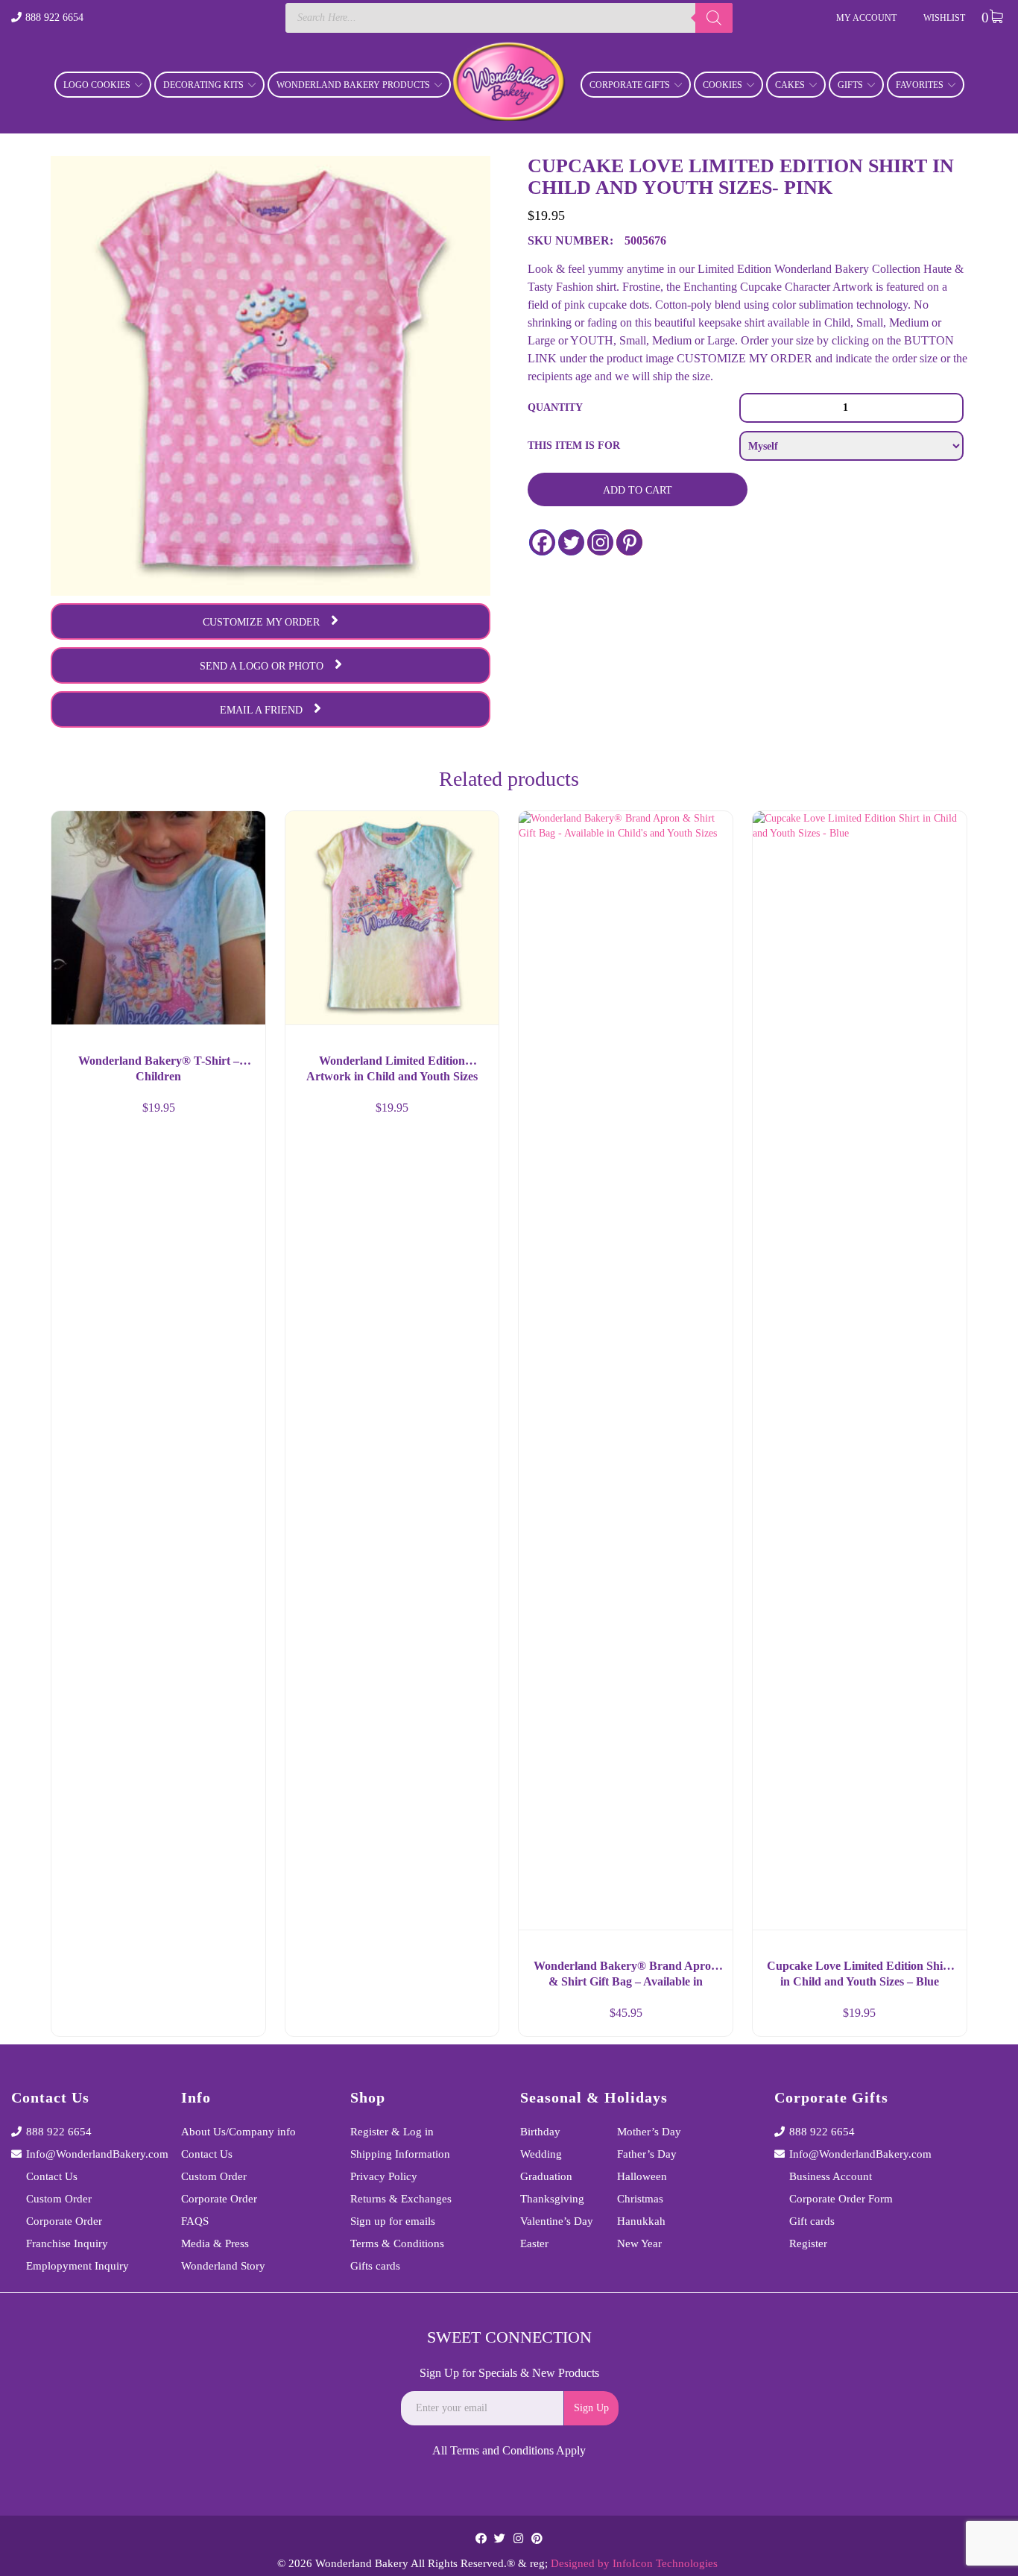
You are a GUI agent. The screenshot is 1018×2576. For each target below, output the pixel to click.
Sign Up (591, 2408)
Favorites (920, 85)
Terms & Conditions (397, 2243)
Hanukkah (641, 2221)
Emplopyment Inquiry (78, 2266)
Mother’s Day (649, 2132)
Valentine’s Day (557, 2221)
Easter (534, 2243)
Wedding (541, 2154)
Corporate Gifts (630, 85)
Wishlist (944, 18)
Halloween (642, 2176)
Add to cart (638, 490)
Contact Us (52, 2176)
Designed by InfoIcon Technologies (634, 2563)
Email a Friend (261, 710)
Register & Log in (392, 2132)
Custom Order (59, 2199)
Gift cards (812, 2221)
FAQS (195, 2221)
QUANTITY (555, 407)
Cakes (790, 85)
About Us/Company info (238, 2132)
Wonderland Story (223, 2266)
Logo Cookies (97, 85)
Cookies (723, 85)
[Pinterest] (629, 542)
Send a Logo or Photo (262, 666)
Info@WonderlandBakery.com (92, 2154)
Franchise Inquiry (67, 2243)
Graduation (546, 2176)
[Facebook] (542, 542)
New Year (639, 2243)
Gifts (850, 85)
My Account (866, 18)
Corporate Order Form (841, 2199)
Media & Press (215, 2243)
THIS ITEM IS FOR (574, 445)
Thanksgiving (552, 2199)
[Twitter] (571, 542)
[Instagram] (600, 542)
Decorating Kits (203, 85)
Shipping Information (400, 2154)
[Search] (714, 18)
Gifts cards (375, 2266)
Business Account (831, 2176)
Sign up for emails (393, 2221)
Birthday (540, 2132)
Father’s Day (647, 2154)
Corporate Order (64, 2221)
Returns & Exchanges (401, 2199)
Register (808, 2243)
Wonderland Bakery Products (353, 85)
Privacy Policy (384, 2176)
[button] (474, 2019)
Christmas (640, 2199)
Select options (241, 2019)
